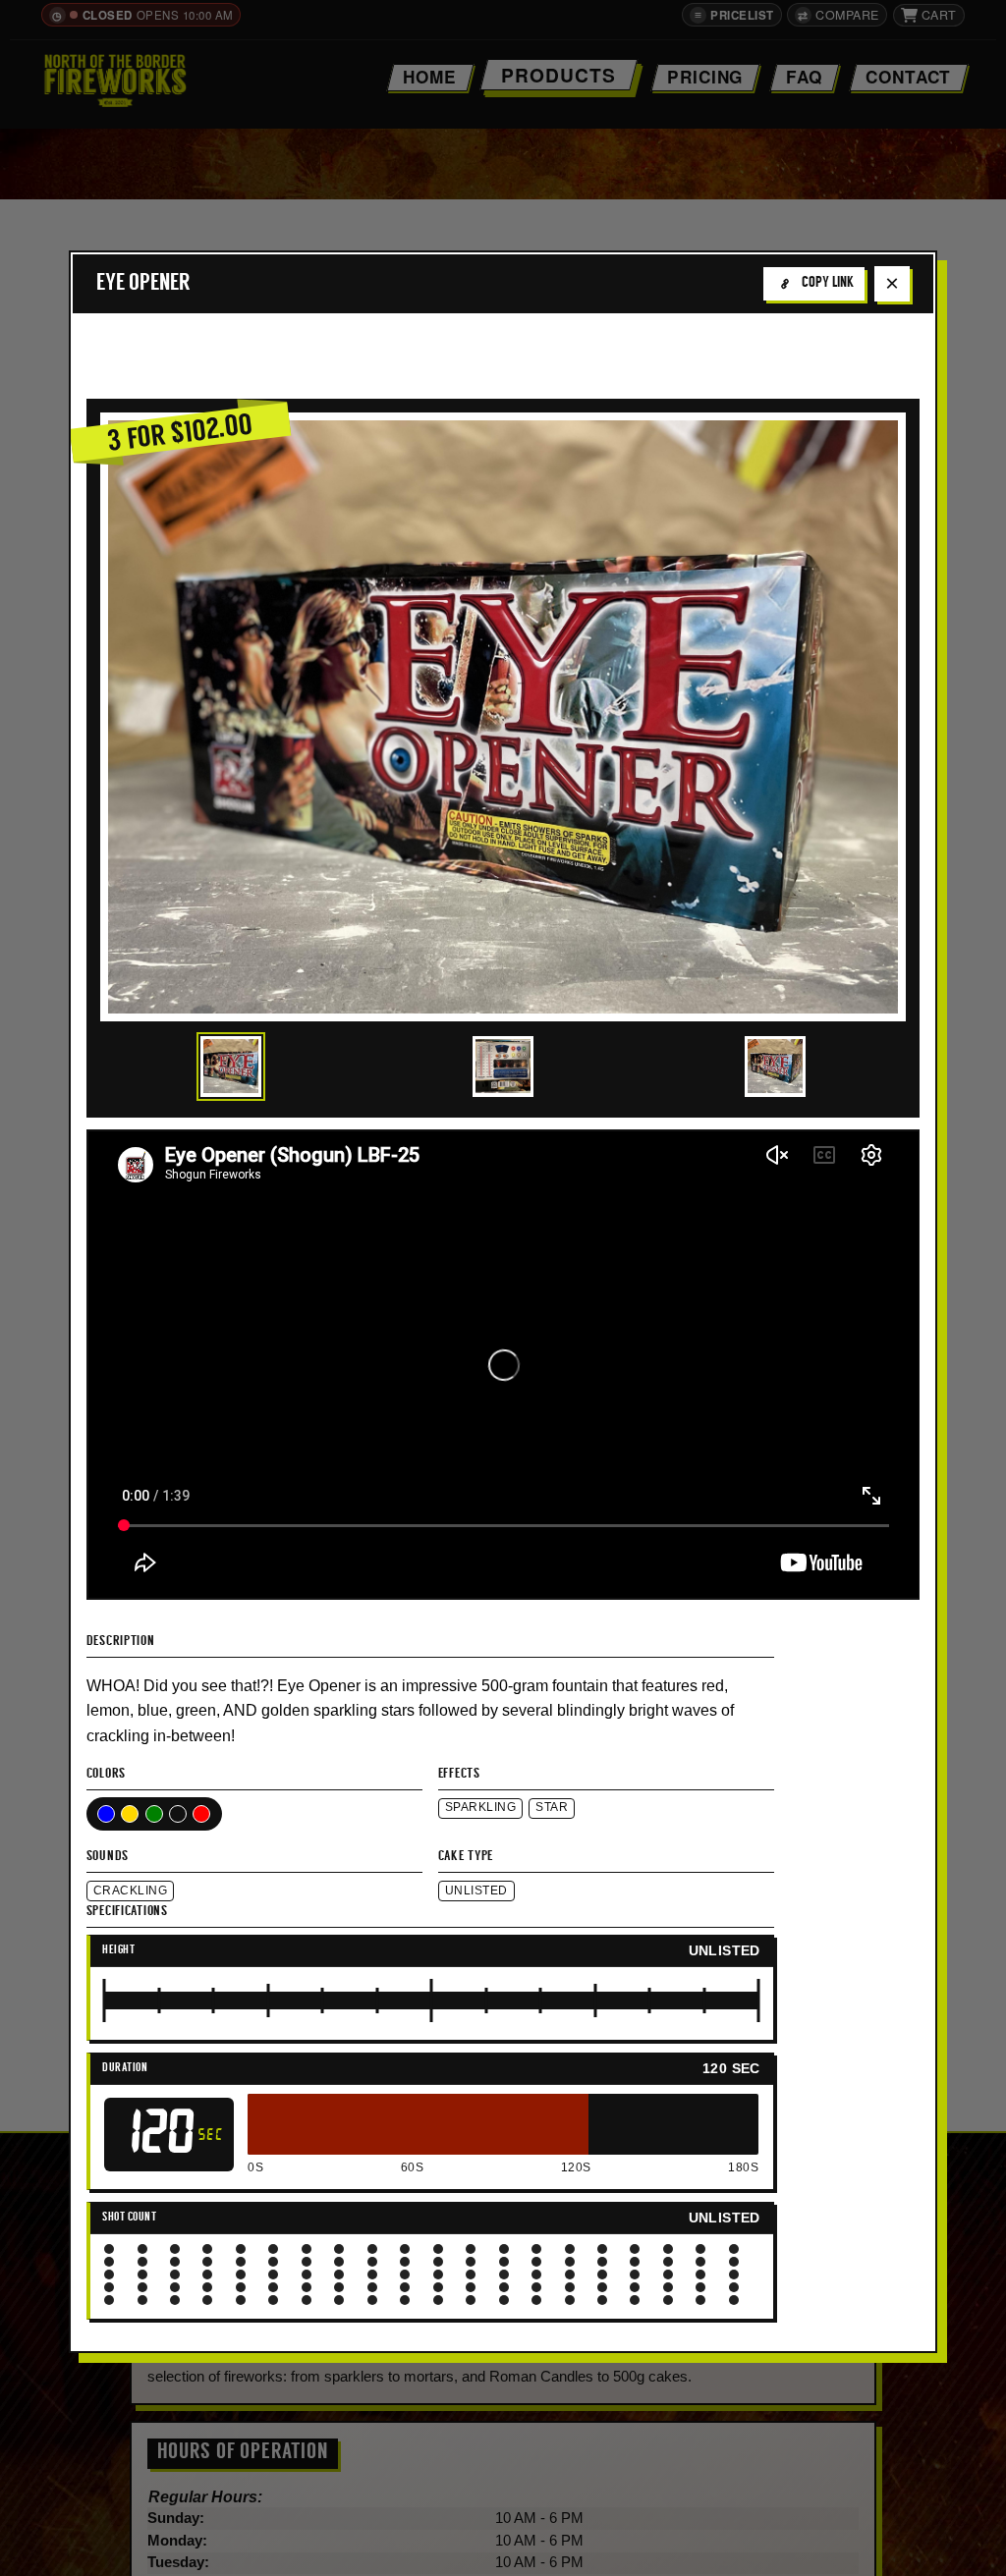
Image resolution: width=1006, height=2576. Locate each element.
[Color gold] (130, 1814)
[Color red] (201, 1814)
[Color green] (154, 1814)
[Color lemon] (178, 1814)
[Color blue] (106, 1814)
